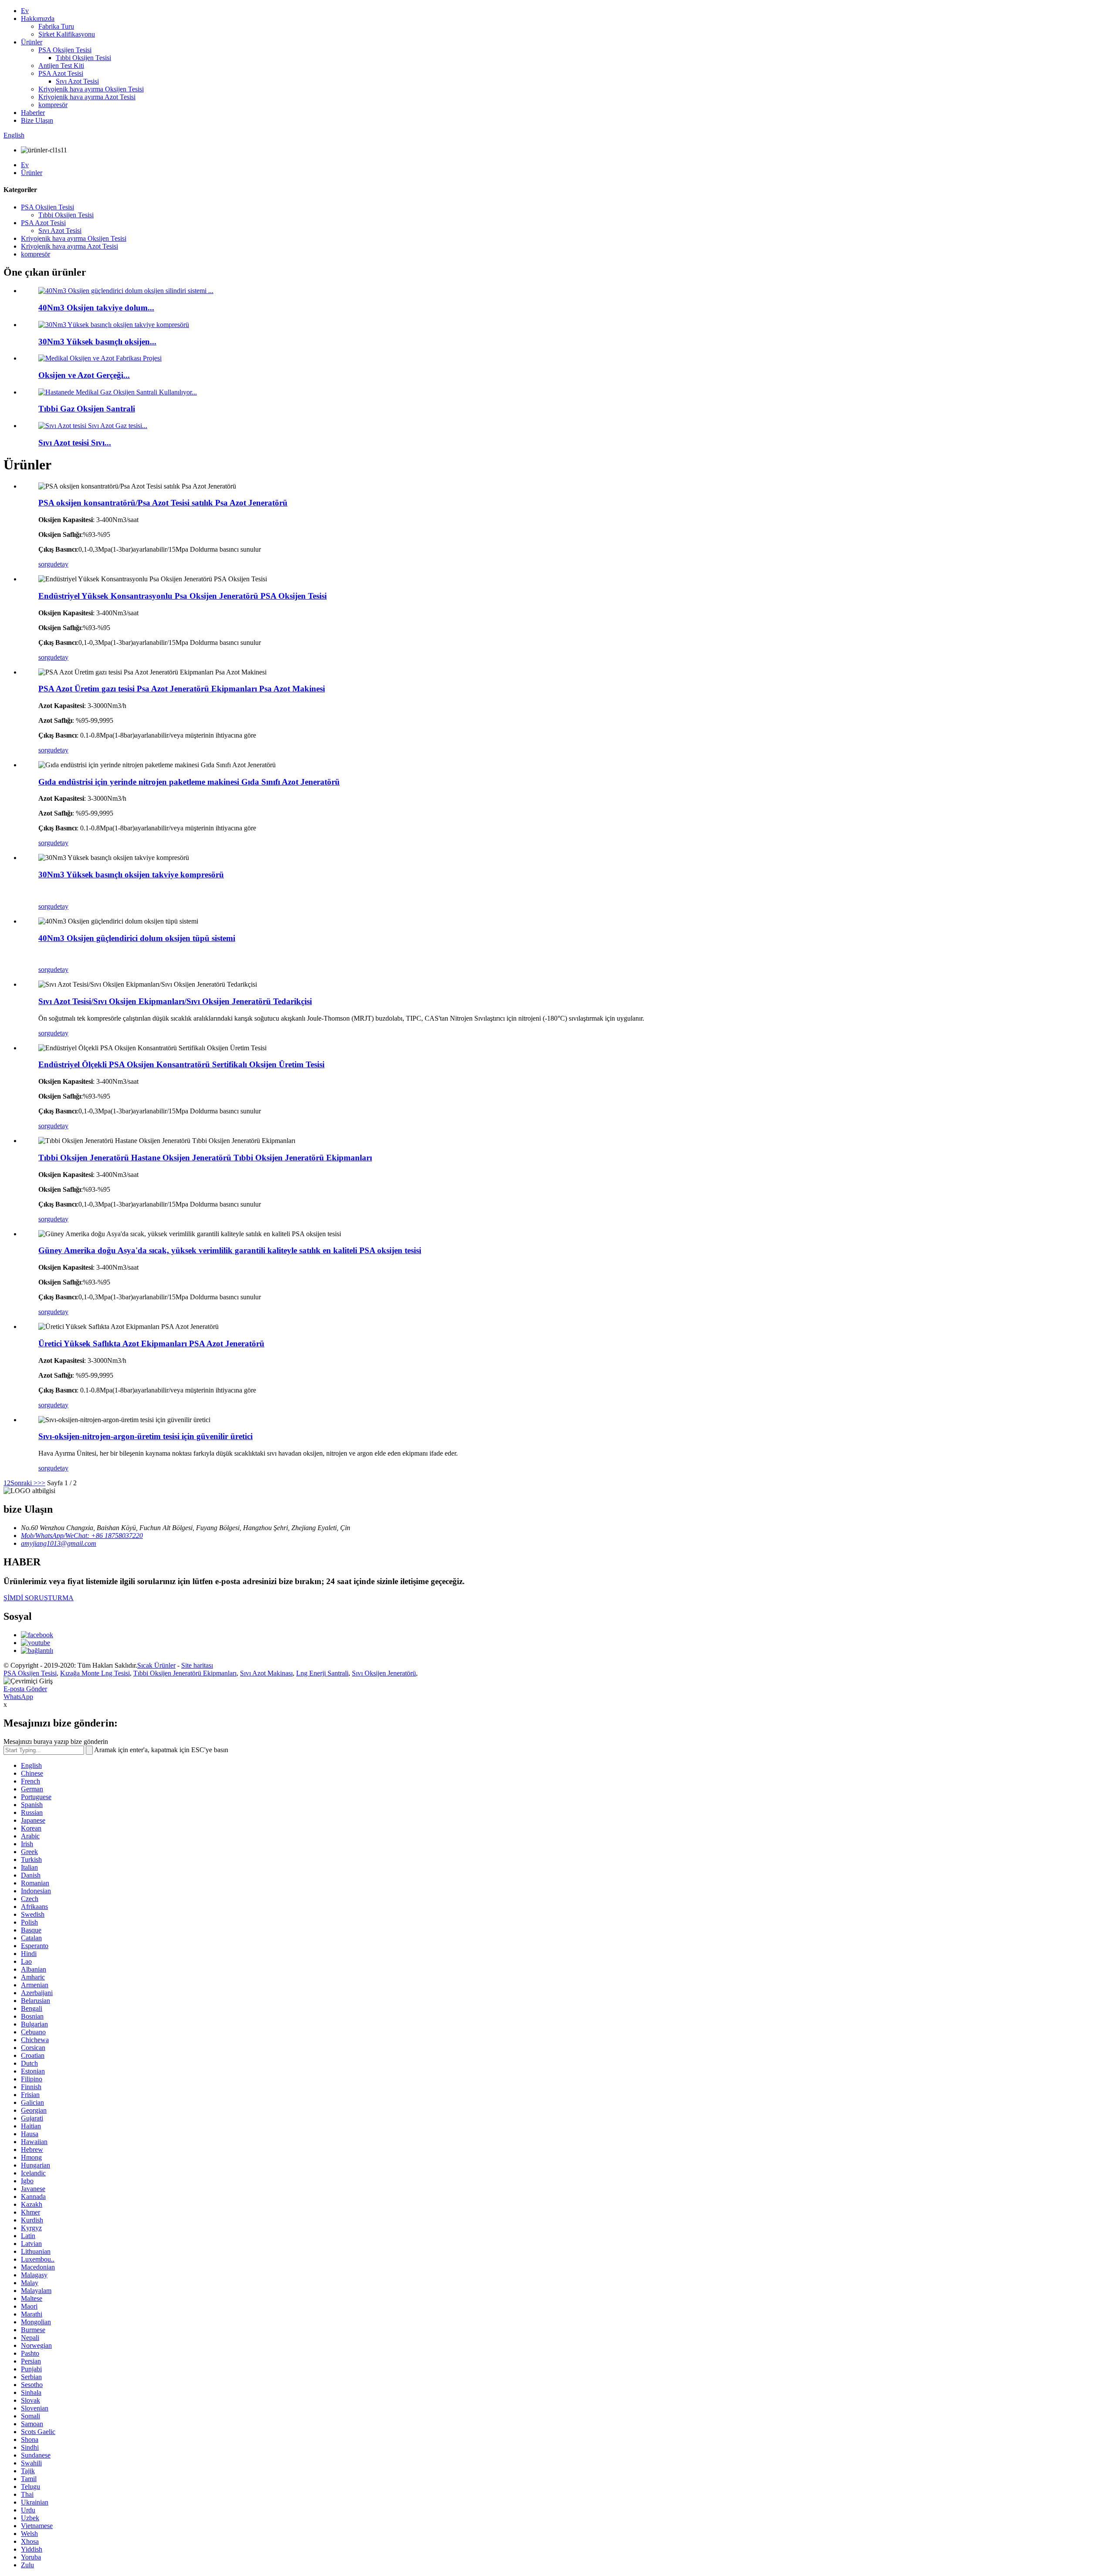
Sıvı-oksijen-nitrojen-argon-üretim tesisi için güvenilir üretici (145, 1436)
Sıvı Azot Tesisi (77, 81)
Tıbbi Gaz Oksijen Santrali (87, 409)
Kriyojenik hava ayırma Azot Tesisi (87, 97)
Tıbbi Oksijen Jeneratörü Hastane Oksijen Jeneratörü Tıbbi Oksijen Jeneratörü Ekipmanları (205, 1158)
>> (41, 1483)
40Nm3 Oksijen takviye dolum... (96, 308)
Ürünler (32, 42)
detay (61, 564)
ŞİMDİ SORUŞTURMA (39, 1598)
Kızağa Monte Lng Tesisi (95, 1673)
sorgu (46, 564)
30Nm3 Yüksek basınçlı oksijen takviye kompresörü (131, 875)
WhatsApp (18, 1697)
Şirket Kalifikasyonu (67, 34)
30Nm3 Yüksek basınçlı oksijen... (97, 342)
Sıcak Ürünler (156, 1665)
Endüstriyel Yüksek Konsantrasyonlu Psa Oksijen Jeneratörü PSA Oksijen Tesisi (182, 596)
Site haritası (197, 1665)
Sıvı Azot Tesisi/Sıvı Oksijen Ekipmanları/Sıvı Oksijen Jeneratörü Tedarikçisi (175, 1001)
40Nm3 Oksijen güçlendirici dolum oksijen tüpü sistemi (137, 938)
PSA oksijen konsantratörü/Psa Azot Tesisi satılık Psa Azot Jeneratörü (163, 503)
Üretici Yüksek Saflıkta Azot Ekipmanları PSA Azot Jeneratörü (151, 1344)
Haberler (33, 113)
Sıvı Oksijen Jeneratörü (384, 1673)
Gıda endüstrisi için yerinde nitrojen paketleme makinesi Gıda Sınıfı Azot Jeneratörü (189, 782)
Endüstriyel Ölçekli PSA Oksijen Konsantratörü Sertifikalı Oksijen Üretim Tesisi (181, 1064)
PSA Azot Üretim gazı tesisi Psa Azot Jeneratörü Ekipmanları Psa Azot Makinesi (182, 689)
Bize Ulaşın (37, 120)
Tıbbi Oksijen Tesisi (83, 58)
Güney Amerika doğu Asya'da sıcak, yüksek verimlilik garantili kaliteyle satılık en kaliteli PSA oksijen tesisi (230, 1250)
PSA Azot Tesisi (61, 73)
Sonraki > (24, 1483)
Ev (25, 11)
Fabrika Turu (56, 26)
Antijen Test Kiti (61, 66)
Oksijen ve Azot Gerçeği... (84, 375)
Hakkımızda (38, 19)
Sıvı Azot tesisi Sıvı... (75, 443)
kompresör (53, 105)
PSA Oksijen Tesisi (65, 50)
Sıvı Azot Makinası (266, 1673)
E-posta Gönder (25, 1689)
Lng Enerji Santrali (322, 1673)
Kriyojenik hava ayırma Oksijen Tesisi (91, 89)
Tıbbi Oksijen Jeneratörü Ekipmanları (185, 1673)
